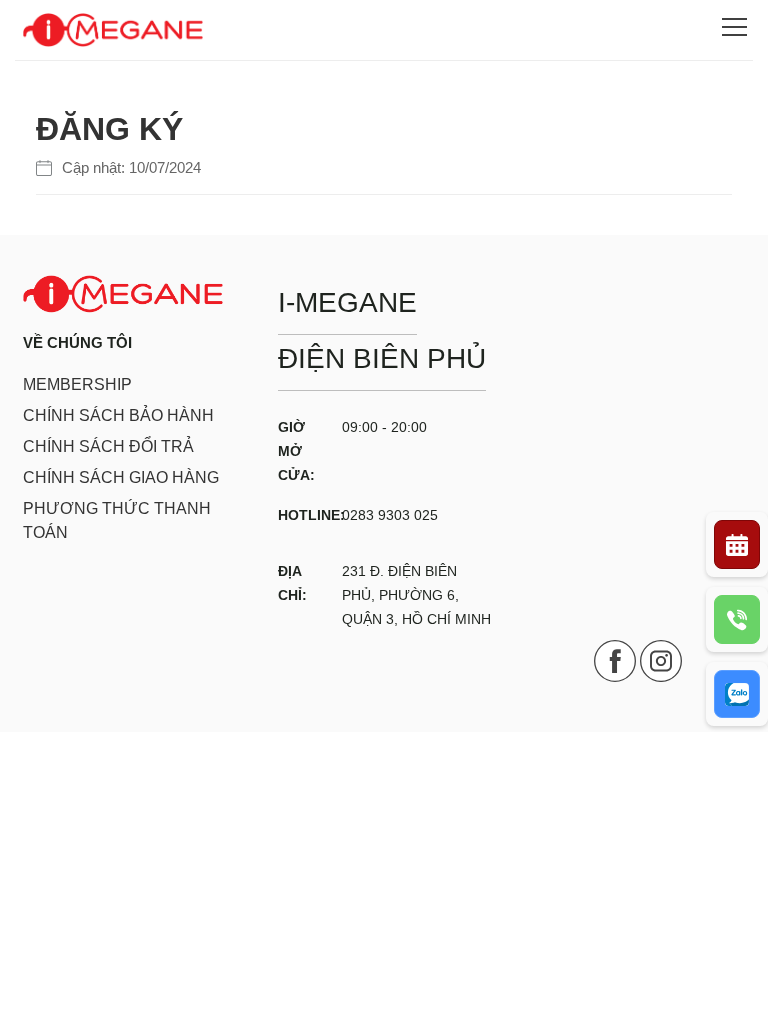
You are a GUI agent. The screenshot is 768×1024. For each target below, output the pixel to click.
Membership (77, 384)
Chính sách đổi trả (108, 446)
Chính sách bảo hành (118, 415)
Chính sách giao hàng (121, 477)
